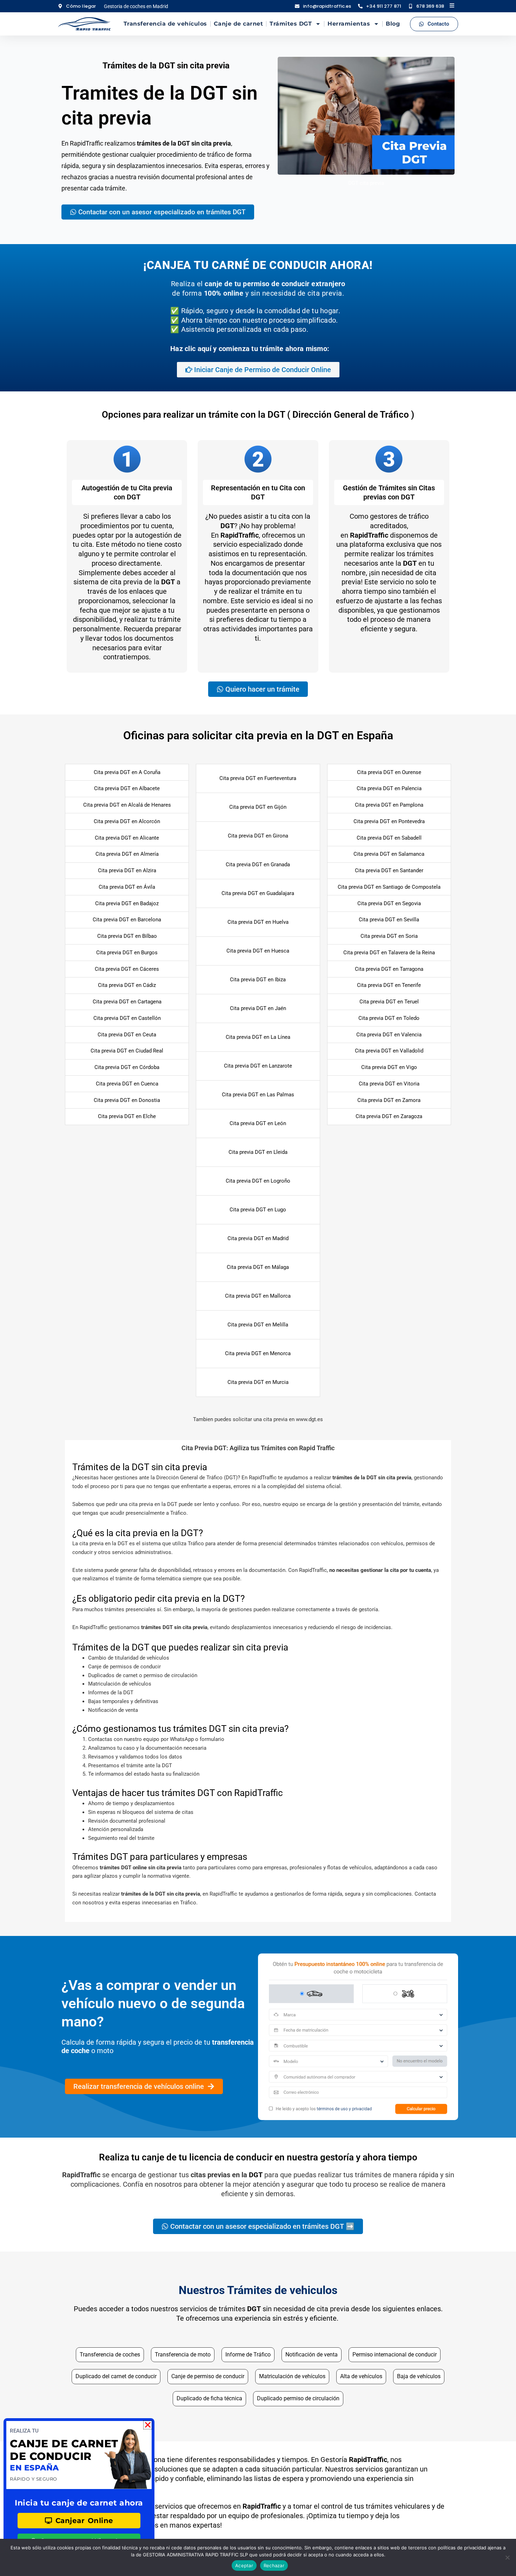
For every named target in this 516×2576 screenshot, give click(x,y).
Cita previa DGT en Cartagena (127, 1002)
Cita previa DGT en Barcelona (127, 920)
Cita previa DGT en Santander (389, 870)
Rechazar (274, 2565)
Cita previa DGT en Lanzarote (258, 1066)
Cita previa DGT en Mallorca (258, 1296)
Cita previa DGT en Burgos (127, 953)
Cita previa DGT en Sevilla (389, 920)
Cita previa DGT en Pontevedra (389, 821)
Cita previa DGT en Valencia (389, 1035)
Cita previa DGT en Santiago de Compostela (389, 887)
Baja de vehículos (419, 2376)
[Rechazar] (507, 2557)
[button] (258, 1448)
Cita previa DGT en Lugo (258, 1210)
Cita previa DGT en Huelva (258, 922)
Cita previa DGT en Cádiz (127, 985)
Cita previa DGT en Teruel (389, 1002)
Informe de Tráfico (248, 2355)
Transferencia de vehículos (165, 24)
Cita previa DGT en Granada (258, 865)
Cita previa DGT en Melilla (258, 1325)
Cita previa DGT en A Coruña (127, 772)
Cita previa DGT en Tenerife (389, 985)
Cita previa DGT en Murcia (258, 1382)
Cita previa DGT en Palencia (389, 788)
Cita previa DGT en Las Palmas (258, 1095)
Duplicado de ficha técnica (209, 2398)
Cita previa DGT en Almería (127, 854)
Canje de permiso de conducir (208, 2376)
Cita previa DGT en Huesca (258, 951)
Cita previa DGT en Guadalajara (258, 893)
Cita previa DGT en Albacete (127, 788)
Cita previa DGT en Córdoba (127, 1067)
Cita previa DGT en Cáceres (127, 969)
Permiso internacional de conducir (395, 2355)
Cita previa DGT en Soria (389, 936)
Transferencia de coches (110, 2355)
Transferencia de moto (183, 2355)
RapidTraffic (240, 535)
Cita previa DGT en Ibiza (258, 980)
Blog (393, 24)
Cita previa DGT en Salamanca (389, 854)
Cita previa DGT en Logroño (258, 1181)
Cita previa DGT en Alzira (127, 870)
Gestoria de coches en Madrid (136, 6)
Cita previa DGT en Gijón (258, 807)
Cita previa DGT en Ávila (127, 887)
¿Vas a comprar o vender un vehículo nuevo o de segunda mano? (153, 2003)
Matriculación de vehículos (292, 2376)
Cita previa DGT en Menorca (258, 1353)
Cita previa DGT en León (258, 1123)
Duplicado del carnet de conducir (116, 2376)
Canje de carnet (239, 24)
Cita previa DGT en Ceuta (127, 1035)
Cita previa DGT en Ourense (389, 772)
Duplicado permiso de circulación (298, 2398)
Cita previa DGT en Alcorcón (127, 821)
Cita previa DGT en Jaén (258, 1008)
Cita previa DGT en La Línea (258, 1037)
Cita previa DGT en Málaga (258, 1267)
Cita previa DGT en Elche (127, 1116)
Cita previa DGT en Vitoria (389, 1084)
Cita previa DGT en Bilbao (127, 936)
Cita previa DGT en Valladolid (389, 1051)
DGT (256, 2175)
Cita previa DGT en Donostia (127, 1100)
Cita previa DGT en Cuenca (127, 1084)
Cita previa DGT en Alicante (127, 838)
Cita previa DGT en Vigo (389, 1067)
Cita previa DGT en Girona (258, 836)
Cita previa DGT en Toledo (389, 1018)
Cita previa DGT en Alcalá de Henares (127, 805)
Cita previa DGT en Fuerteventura (258, 778)
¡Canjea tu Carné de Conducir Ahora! (258, 265)
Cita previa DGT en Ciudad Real (127, 1051)
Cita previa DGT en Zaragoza (389, 1116)
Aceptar (244, 2565)
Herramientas (349, 24)
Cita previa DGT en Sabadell (389, 838)
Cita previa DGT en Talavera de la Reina (389, 953)
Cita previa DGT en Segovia (389, 903)
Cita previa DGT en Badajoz (127, 903)
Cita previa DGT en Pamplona (389, 805)
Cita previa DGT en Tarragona (389, 969)
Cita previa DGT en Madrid (258, 1238)
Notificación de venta (312, 2355)
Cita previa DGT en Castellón (127, 1018)
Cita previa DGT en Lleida (258, 1152)
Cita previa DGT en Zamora (389, 1100)
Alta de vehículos (361, 2376)
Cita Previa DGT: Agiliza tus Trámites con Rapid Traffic (258, 1448)
